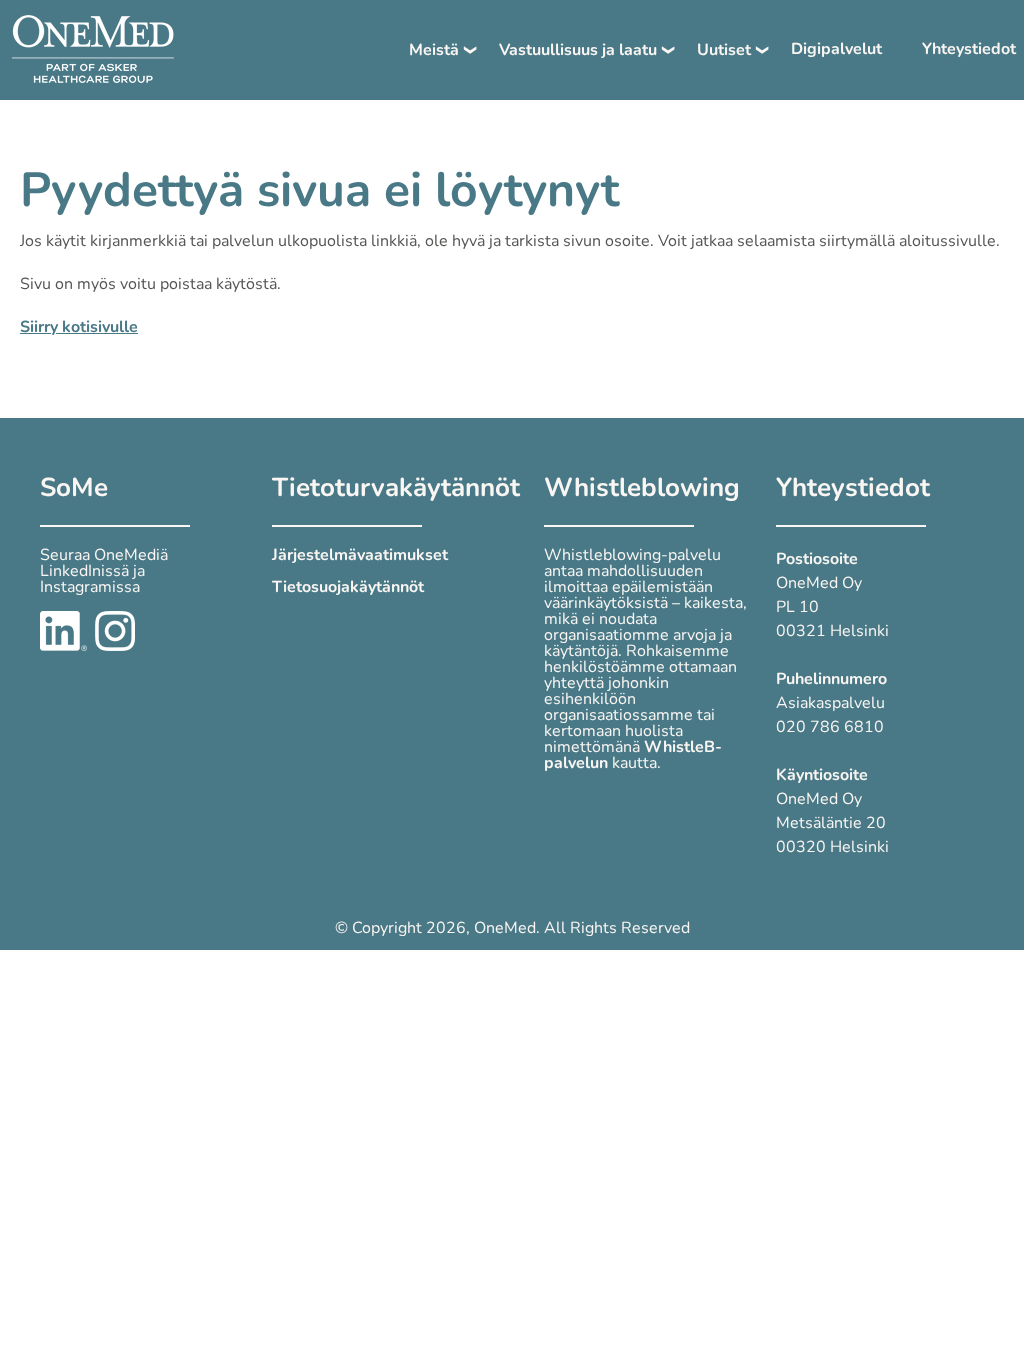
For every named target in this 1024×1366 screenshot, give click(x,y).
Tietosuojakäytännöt (348, 587)
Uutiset (724, 50)
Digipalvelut (836, 49)
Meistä (434, 50)
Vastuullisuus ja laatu (578, 50)
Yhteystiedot (969, 49)
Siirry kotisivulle (79, 327)
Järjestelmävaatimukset (360, 555)
